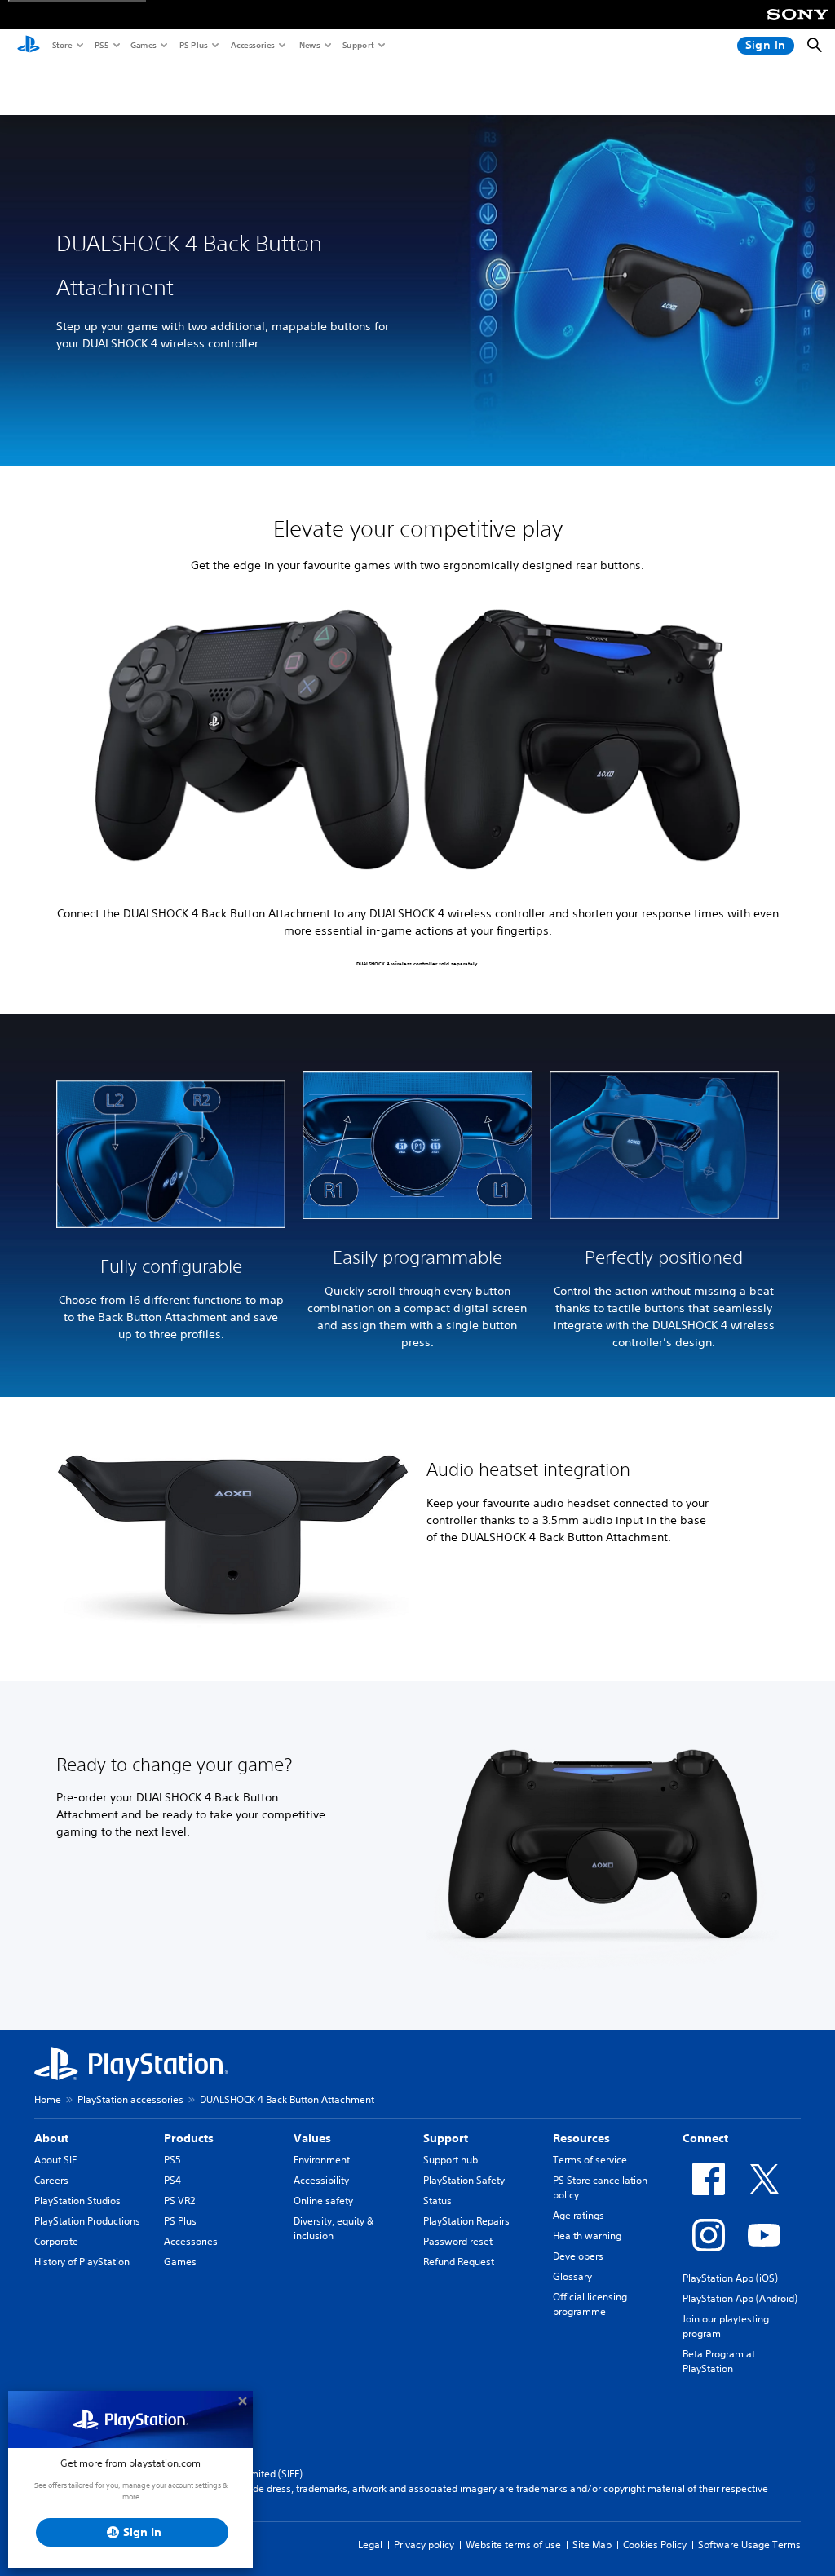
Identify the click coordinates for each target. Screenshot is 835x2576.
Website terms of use (513, 2545)
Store (62, 45)
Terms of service (590, 2160)
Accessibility (321, 2180)
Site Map (592, 2545)
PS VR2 (179, 2200)
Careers (51, 2180)
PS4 (172, 2180)
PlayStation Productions (87, 2221)
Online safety (323, 2200)
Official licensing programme (590, 2304)
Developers (578, 2256)
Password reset (458, 2241)
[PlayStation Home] (29, 46)
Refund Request (459, 2262)
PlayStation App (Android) (740, 2298)
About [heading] (51, 2138)
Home (48, 2099)
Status (437, 2200)
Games (143, 45)
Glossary (572, 2276)
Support (358, 45)
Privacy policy (424, 2545)
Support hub (451, 2160)
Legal (370, 2545)
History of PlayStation (82, 2262)
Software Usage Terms (749, 2545)
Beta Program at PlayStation (719, 2361)
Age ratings (579, 2215)
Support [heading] (446, 2138)
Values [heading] (312, 2138)
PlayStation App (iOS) (730, 2278)
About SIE (55, 2160)
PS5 (101, 45)
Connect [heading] (705, 2138)
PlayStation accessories (130, 2099)
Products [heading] (189, 2138)
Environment (322, 2160)
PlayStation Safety (464, 2180)
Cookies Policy (655, 2545)
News (309, 45)
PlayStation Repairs (466, 2221)
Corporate (56, 2241)
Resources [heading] (581, 2138)
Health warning (587, 2236)
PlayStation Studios (77, 2200)
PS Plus (193, 45)
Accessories (252, 45)
